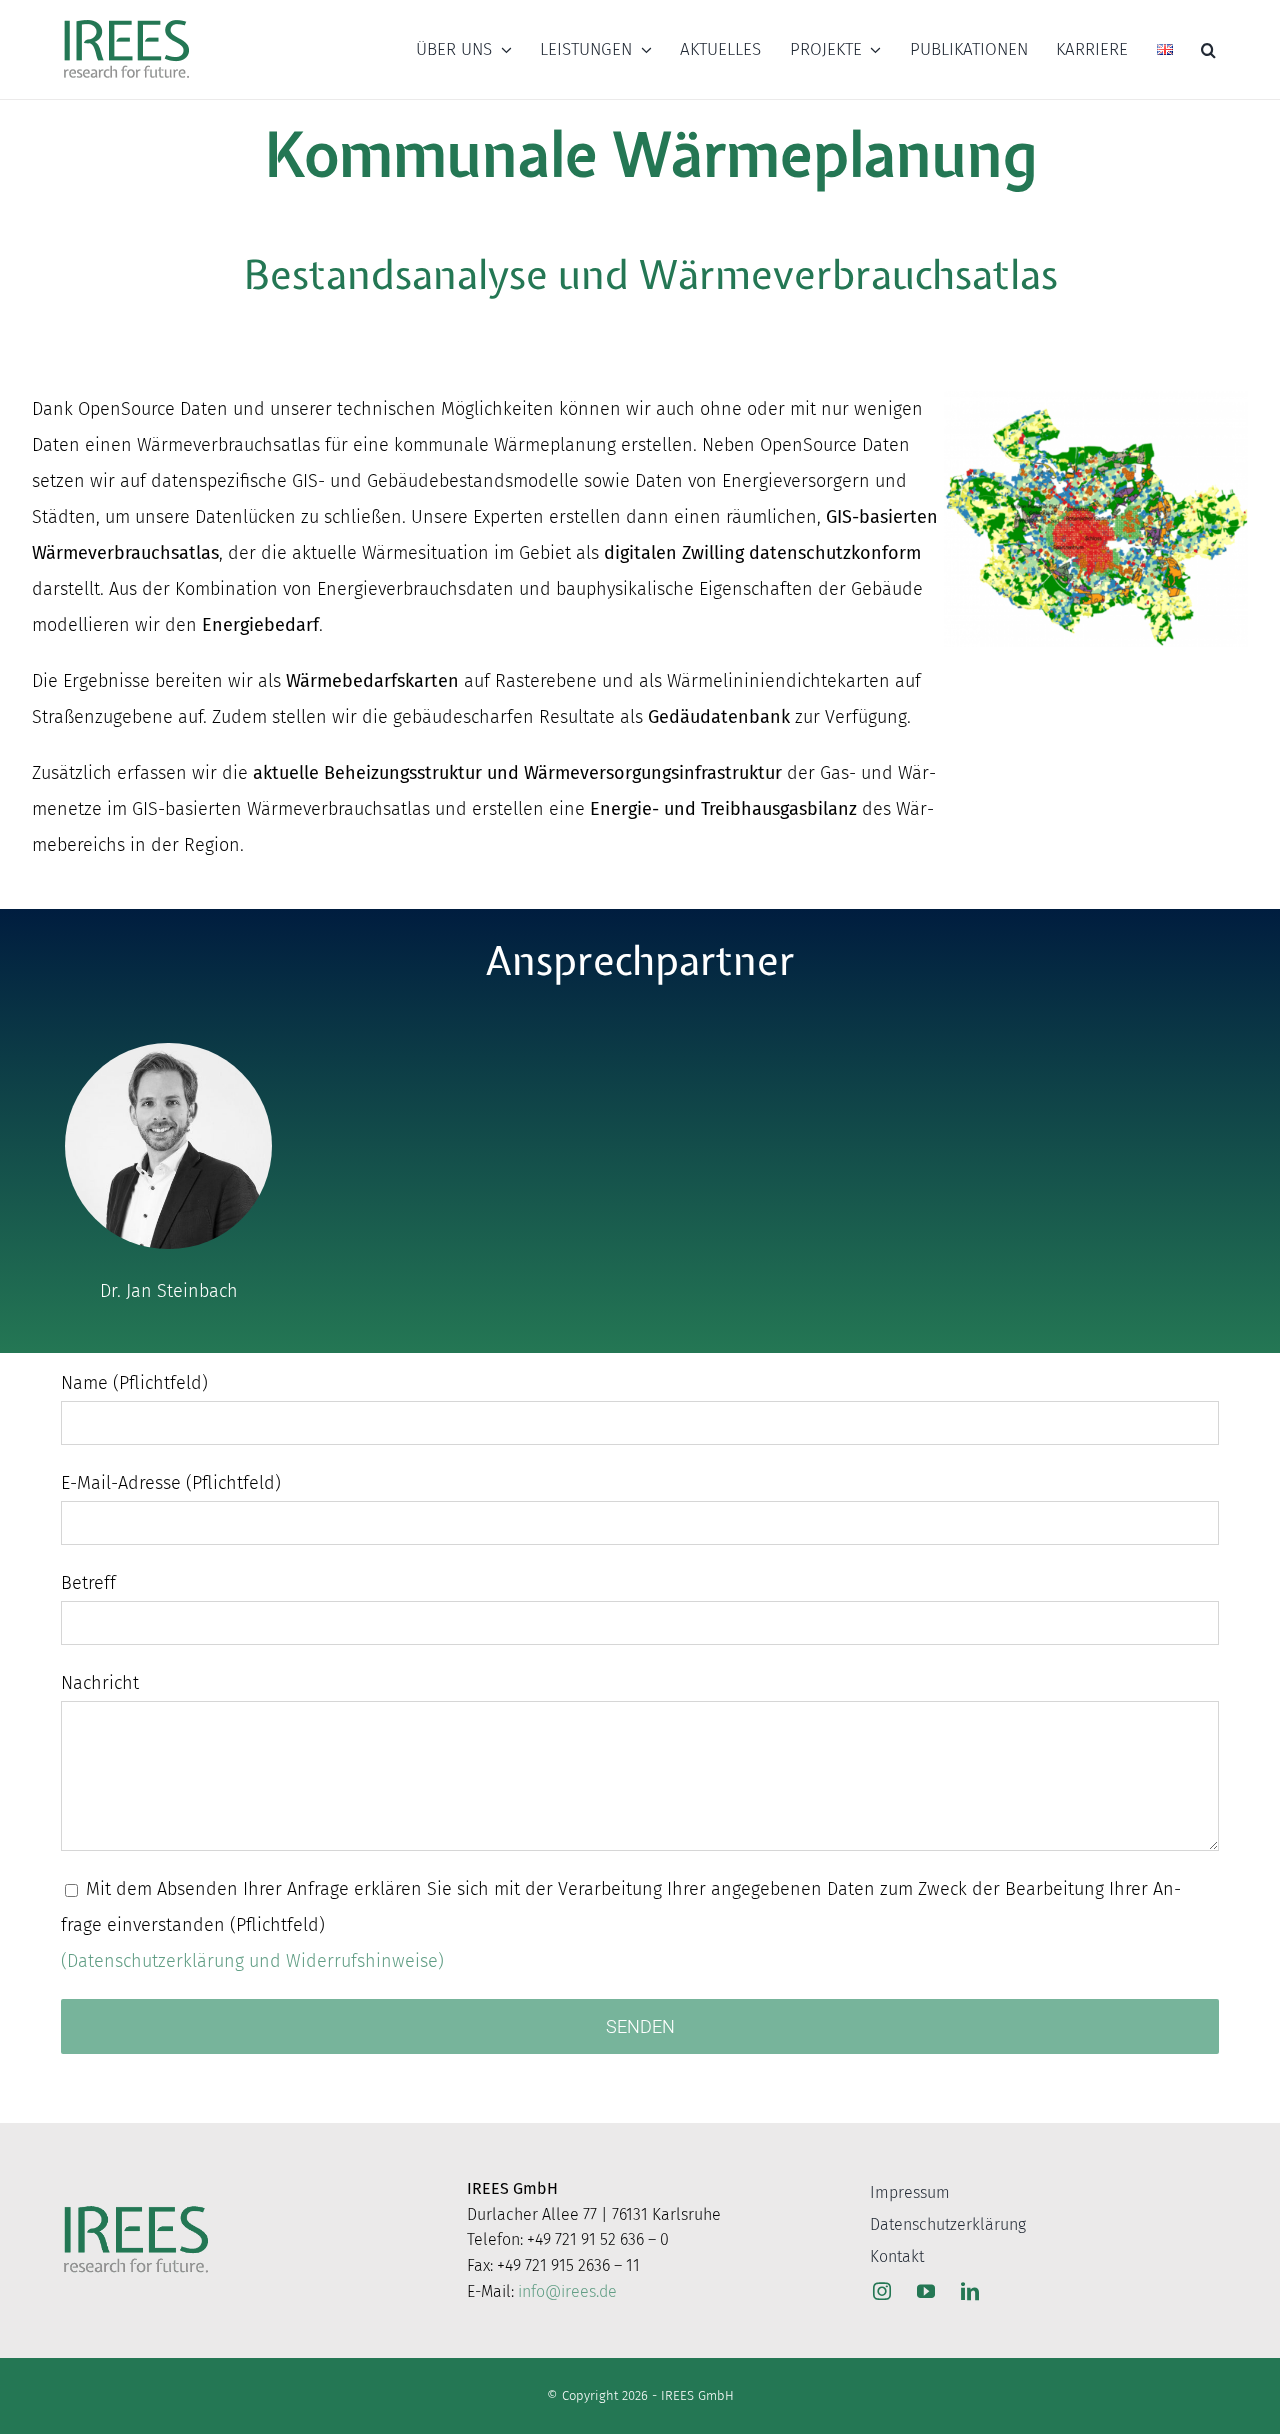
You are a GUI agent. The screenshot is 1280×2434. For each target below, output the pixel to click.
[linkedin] (970, 2291)
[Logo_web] (126, 21)
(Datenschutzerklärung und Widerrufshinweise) (252, 1961)
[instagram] (882, 2291)
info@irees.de (567, 2291)
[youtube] (926, 2291)
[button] (1208, 50)
